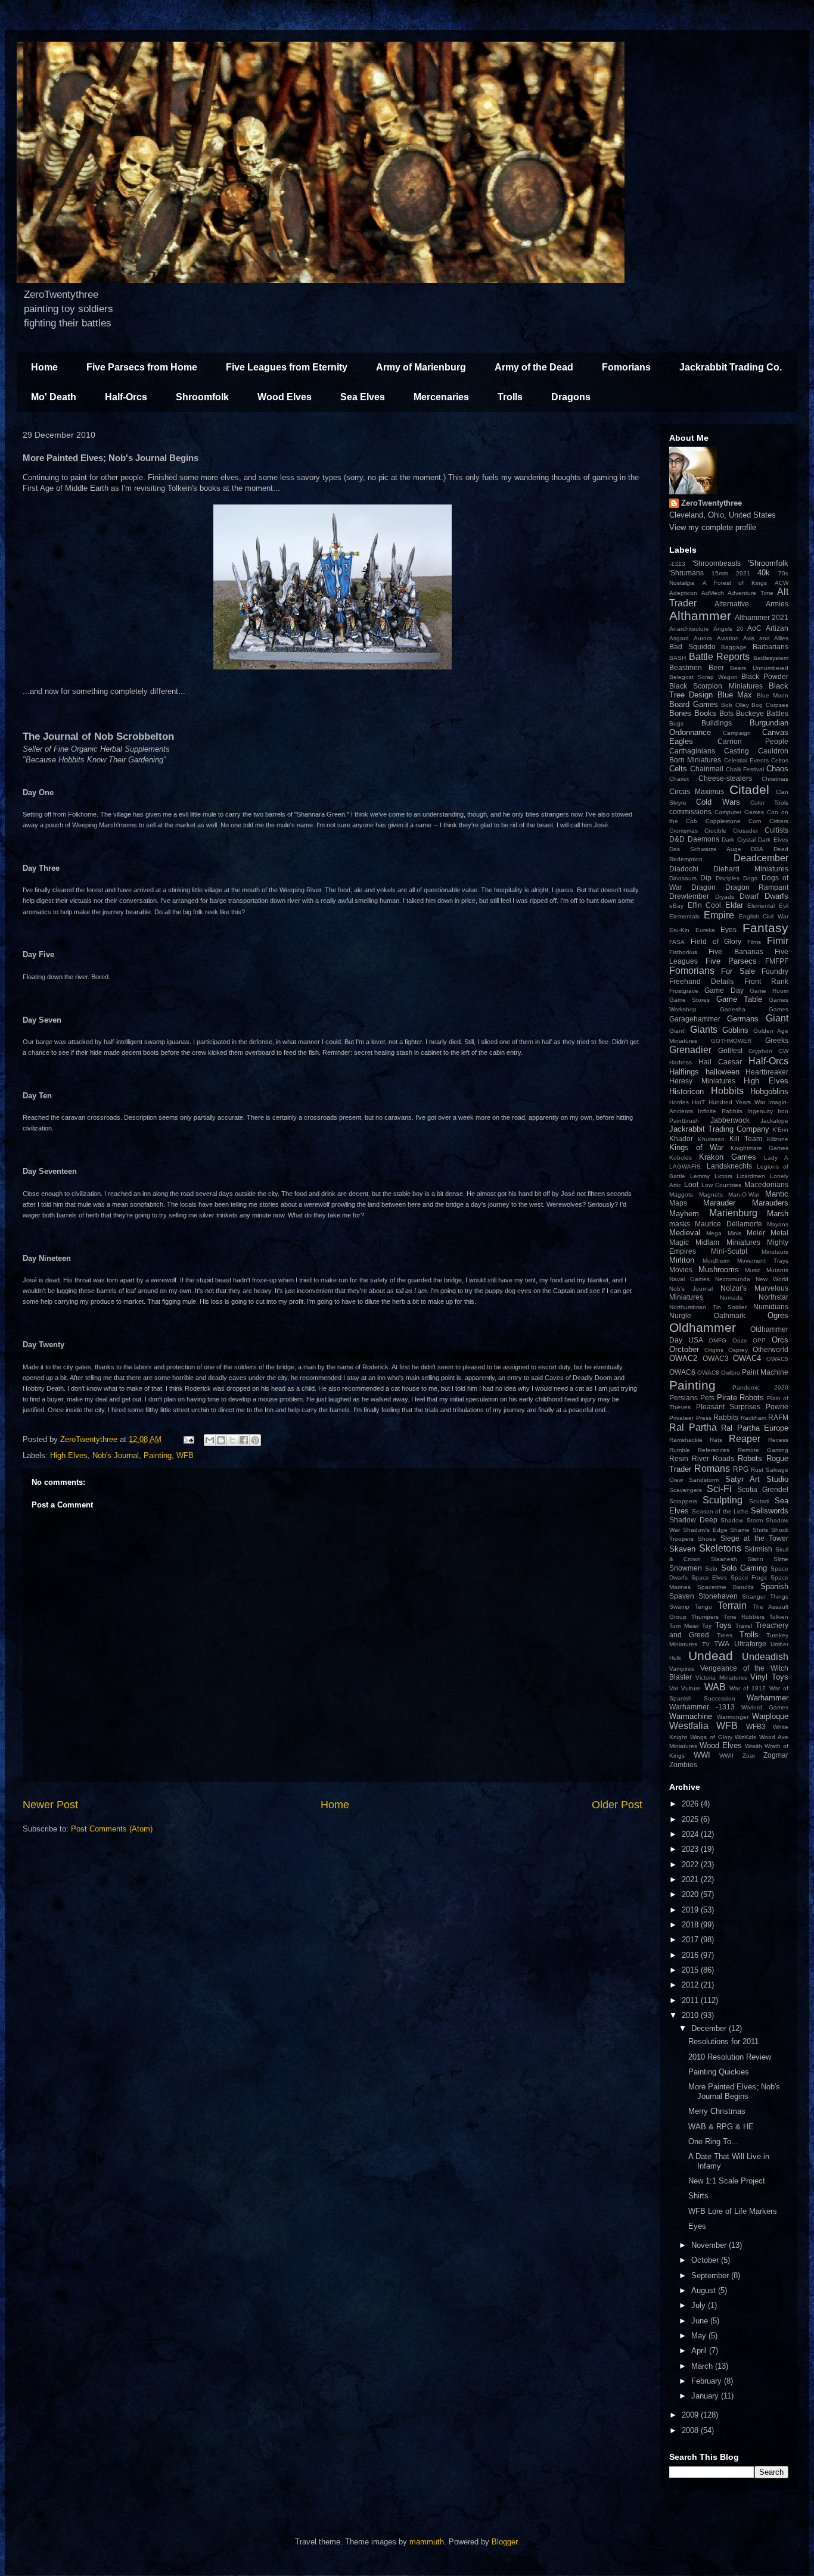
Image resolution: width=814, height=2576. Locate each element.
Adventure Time (751, 593)
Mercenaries (441, 397)
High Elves (69, 1455)
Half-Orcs (126, 397)
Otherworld (770, 1349)
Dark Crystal (739, 840)
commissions (690, 812)
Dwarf (749, 896)
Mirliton (682, 1260)
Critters (779, 821)
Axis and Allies (766, 638)
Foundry (775, 971)
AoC (754, 628)
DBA (757, 849)
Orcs (780, 1340)
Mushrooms (719, 1270)
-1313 (677, 564)
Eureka (705, 930)
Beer (716, 667)
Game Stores (689, 1000)
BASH (678, 658)
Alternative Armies (751, 604)
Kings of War (696, 1147)
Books (705, 713)
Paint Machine (765, 1372)
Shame (740, 1530)
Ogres (778, 1315)
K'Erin (780, 1130)
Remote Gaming (763, 1450)
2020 (691, 1894)
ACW (782, 583)
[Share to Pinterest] (255, 1440)
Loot (691, 1184)
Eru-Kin (679, 930)
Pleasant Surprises (728, 1407)
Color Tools (769, 803)
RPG (741, 1469)
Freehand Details (701, 981)
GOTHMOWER (731, 1041)
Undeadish (765, 1657)
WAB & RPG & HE (721, 2127)
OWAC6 (682, 1372)
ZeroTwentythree (712, 503)
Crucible (715, 831)
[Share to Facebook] (244, 1440)
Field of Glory (716, 941)
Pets (707, 1398)
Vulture (691, 1688)
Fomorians (626, 367)
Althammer (700, 616)
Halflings (684, 1072)
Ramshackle (686, 1440)
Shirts (760, 1530)
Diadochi (684, 869)
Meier (756, 1233)
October (706, 2260)
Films (754, 942)
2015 (691, 1970)
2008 (691, 2430)
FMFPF (777, 961)
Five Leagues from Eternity (287, 367)
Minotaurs (775, 1252)
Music (753, 1270)
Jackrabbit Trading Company (719, 1129)
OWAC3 (716, 1358)
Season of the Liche (720, 1511)
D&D (677, 839)
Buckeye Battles (762, 713)
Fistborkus (683, 952)
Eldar (734, 905)
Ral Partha (693, 1427)
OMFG (717, 1340)
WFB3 (756, 1726)
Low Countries (722, 1185)
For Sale (738, 971)
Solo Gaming (744, 1568)
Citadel (749, 789)
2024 (691, 1834)
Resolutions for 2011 (723, 2041)
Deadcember (761, 858)
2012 (691, 1985)
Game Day (724, 990)
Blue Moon (773, 695)
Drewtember (689, 896)
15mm (720, 573)
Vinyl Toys (769, 1677)
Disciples (728, 878)
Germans (743, 1019)
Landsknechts (729, 1166)
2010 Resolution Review (730, 2057)
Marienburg (733, 1213)
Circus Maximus (697, 791)
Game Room (769, 991)
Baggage (734, 647)
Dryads (725, 897)
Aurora (703, 638)
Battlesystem (771, 658)
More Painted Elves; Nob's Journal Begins (734, 2091)
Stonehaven (718, 1596)
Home (44, 367)
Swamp (679, 1607)
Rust (757, 1470)
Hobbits (727, 1091)
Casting (737, 751)
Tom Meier (684, 1626)
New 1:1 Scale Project (727, 2181)
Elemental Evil (768, 906)
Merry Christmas (717, 2111)
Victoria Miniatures (721, 1678)
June (701, 2321)
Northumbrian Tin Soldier (708, 1307)
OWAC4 (747, 1358)
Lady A (776, 1158)
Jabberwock (730, 1120)
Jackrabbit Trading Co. (731, 367)
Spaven (682, 1596)
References (714, 1450)
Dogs (750, 878)
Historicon (686, 1091)
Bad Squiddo (692, 647)
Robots (750, 1458)
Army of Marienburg (421, 367)
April (700, 2351)
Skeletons (720, 1548)
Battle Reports (720, 657)
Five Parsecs (731, 961)
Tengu (703, 1607)
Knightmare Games (759, 1148)
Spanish (774, 1586)
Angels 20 (728, 629)
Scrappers (683, 1501)
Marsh (778, 1214)
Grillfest (730, 1050)
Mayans (778, 1224)
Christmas (775, 779)
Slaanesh (724, 1559)
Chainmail (707, 769)
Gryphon (760, 1051)
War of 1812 (748, 1688)
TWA (722, 1644)
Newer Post (50, 1805)
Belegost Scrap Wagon (703, 677)
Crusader (745, 831)
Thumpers (705, 1617)
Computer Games (739, 812)
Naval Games (689, 1279)
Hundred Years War (737, 1102)
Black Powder (765, 676)
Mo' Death (54, 397)
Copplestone (723, 821)
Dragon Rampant (757, 887)
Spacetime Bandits (726, 1587)
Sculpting (723, 1500)
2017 (691, 1940)
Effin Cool (705, 905)
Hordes (679, 1102)
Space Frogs (749, 1577)
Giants (704, 1030)
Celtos (780, 760)
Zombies (683, 1764)
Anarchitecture (689, 629)
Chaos (777, 769)
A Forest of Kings (735, 583)
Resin (679, 1458)
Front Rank (766, 981)
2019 (691, 1910)
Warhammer (768, 1698)
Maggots (681, 1194)
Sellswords (770, 1511)
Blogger (504, 2542)
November (710, 2245)
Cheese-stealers (725, 778)
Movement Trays (763, 1261)
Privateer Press (690, 1418)
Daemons (703, 839)
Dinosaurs (683, 878)
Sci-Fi (719, 1489)
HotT (698, 1102)
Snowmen (686, 1568)
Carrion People (753, 741)
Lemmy (700, 1176)
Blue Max (735, 695)
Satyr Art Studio (757, 1479)
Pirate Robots (741, 1398)
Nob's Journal (116, 1455)
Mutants (777, 1270)
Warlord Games (765, 1707)
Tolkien (779, 1617)
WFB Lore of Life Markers (733, 2211)
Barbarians (770, 647)
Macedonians (766, 1184)
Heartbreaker (767, 1072)
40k (764, 573)
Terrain (732, 1605)
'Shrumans (686, 573)
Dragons (571, 397)
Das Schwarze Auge (705, 849)
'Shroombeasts (717, 563)
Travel (744, 1626)
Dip (706, 878)
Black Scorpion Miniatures (716, 686)
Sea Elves (363, 397)
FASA (677, 942)
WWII (726, 1756)
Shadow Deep (693, 1520)
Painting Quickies (719, 2072)
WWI (702, 1755)
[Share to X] (232, 1440)
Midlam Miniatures (728, 1242)
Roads (723, 1458)
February (708, 2381)
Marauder (719, 1203)
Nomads (731, 1298)
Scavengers (686, 1490)
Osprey (738, 1350)
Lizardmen (751, 1176)
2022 (691, 1865)
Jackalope (774, 1121)
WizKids (745, 1737)
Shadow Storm (742, 1520)
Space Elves (709, 1577)
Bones (680, 713)
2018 (691, 1925)
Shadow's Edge (705, 1530)
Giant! (678, 1031)
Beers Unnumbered (759, 668)
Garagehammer (695, 1019)
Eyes (728, 929)
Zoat (749, 1756)
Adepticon (683, 593)
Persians (683, 1398)
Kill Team (746, 1139)
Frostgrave (684, 991)
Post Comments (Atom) (112, 1829)
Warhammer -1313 (702, 1707)
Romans (712, 1468)
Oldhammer (703, 1327)
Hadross (681, 1062)
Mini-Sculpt (729, 1251)
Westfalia (689, 1726)
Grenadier (690, 1050)
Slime (781, 1559)
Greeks (777, 1040)
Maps (678, 1203)
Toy (707, 1626)
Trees (725, 1635)
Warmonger (733, 1717)
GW (783, 1051)
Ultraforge (750, 1644)
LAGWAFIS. (686, 1166)
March (703, 2366)
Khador (681, 1139)
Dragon (703, 887)
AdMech (713, 593)
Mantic (777, 1194)
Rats (716, 1440)
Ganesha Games (754, 1009)
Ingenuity (760, 1111)
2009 (691, 2415)
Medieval (685, 1233)
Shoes (707, 1539)
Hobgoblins (769, 1091)
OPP (759, 1340)
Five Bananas (736, 951)
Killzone (778, 1139)
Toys (723, 1625)
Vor (674, 1688)
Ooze (740, 1340)
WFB (185, 1455)
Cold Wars (718, 802)
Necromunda (733, 1279)
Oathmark (730, 1315)
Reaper (745, 1439)
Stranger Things (765, 1597)
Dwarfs (776, 896)
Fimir (778, 941)
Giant (777, 1018)
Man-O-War (744, 1194)
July (700, 2305)
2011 (691, 2000)
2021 (743, 573)
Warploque (770, 1716)
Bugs (676, 723)
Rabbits (726, 1417)
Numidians (771, 1306)
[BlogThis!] (221, 1440)
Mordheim (716, 1261)
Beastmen (686, 667)
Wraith (754, 1746)
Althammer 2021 (762, 617)
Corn (755, 821)
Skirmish (758, 1549)
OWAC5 (777, 1359)
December (710, 2028)
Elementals (684, 916)
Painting (158, 1455)
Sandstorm (704, 1480)
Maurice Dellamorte (728, 1224)
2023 (691, 1849)
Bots (726, 713)
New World (772, 1279)
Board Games (694, 704)
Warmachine (691, 1716)
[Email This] (210, 1440)
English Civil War (764, 916)
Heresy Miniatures (702, 1081)
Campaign (737, 733)
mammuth (427, 2542)
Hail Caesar (720, 1062)
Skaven (682, 1549)
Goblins (735, 1030)
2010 (691, 2015)
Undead (711, 1655)
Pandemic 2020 (761, 1387)
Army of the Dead (534, 367)
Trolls (510, 397)
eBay (676, 906)
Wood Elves (285, 397)
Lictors (723, 1176)
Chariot (679, 779)
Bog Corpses (770, 705)
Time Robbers (744, 1617)
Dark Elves (773, 840)
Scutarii (759, 1501)
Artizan (777, 628)
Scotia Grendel (763, 1489)
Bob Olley (735, 705)
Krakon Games (728, 1157)
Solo (711, 1569)
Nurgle (680, 1315)
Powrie (777, 1407)
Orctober (684, 1349)
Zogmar (776, 1755)
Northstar (773, 1297)
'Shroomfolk (768, 563)
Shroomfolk (202, 397)
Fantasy (765, 928)
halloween (723, 1072)
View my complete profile (713, 527)
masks (680, 1224)
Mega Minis (723, 1233)
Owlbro (731, 1373)
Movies (681, 1270)
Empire (719, 915)
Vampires (682, 1669)
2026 (691, 1804)
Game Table (739, 999)
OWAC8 (708, 1373)
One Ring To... (713, 2142)
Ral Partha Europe (755, 1428)
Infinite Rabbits (720, 1111)
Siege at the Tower (754, 1538)
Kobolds (681, 1158)
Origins (714, 1350)
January (706, 2396)
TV (706, 1644)
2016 (691, 1955)
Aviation (728, 638)
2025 (691, 1819)
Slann (755, 1559)
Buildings (717, 723)
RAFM (778, 1417)
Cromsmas (683, 831)
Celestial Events (746, 760)
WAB (715, 1687)
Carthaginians (692, 751)
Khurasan (711, 1139)
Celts (678, 769)
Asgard (679, 638)
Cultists (776, 830)
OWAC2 (683, 1358)
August (705, 2290)
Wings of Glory (711, 1737)
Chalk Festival (745, 769)
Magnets (711, 1194)
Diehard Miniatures (751, 869)
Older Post (617, 1805)
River (700, 1458)
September (711, 2276)
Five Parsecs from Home (142, 367)
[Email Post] (188, 1439)
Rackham (754, 1418)
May (700, 2336)
